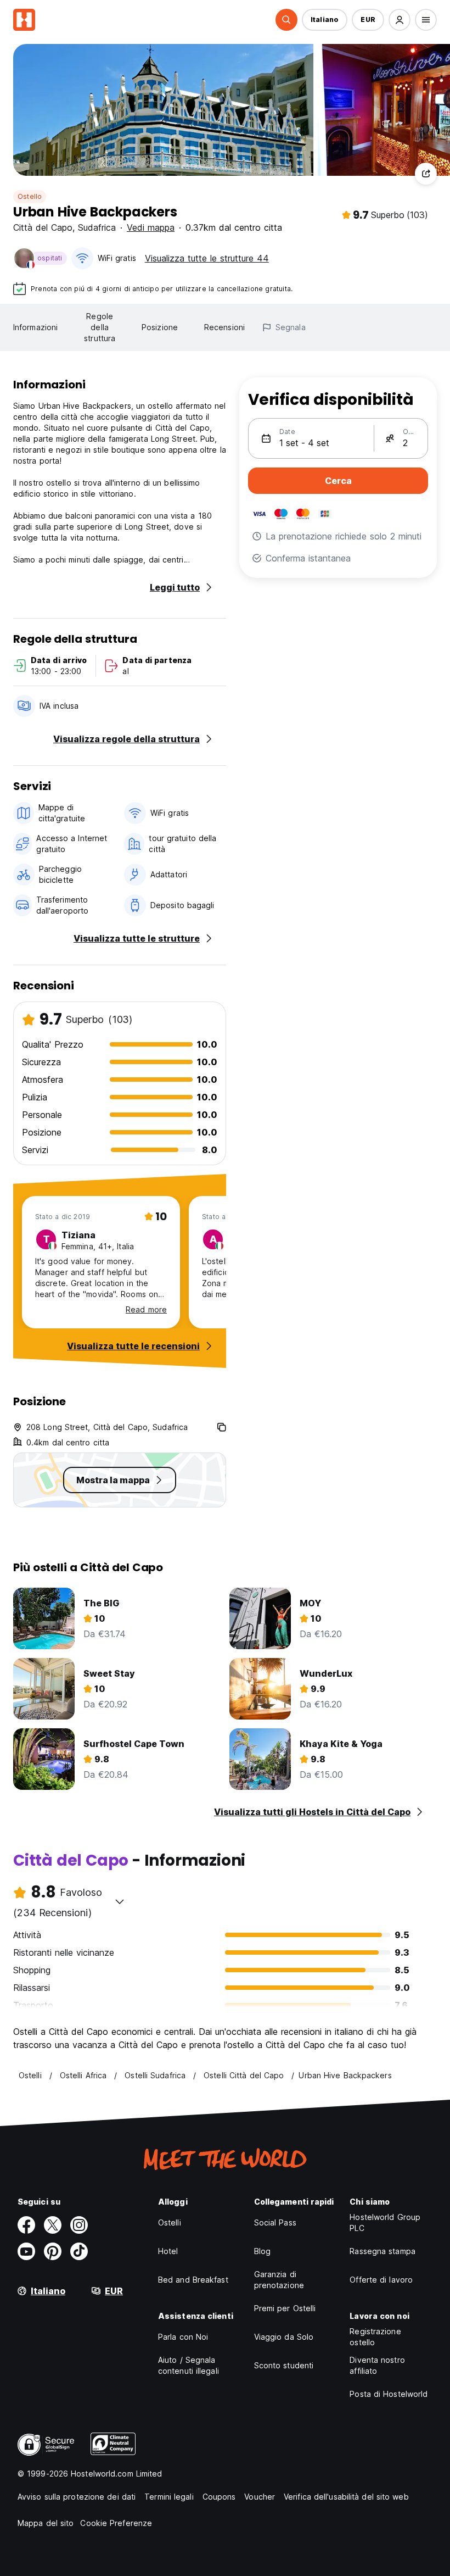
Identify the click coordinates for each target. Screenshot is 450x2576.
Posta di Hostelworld (389, 2394)
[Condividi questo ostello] (426, 174)
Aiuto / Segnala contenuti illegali (189, 2365)
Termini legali (169, 2497)
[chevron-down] (120, 1901)
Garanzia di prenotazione (279, 2280)
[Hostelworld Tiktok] (79, 2251)
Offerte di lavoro (381, 2280)
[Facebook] (26, 2225)
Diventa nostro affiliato (377, 2365)
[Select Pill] (286, 20)
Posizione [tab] (160, 327)
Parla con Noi (183, 2337)
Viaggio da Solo (284, 2337)
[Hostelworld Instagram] (79, 2225)
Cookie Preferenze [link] (116, 2523)
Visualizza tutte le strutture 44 (207, 258)
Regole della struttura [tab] (100, 327)
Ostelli (170, 2222)
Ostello (30, 196)
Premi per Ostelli (285, 2308)
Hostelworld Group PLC (385, 2222)
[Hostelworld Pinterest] (53, 2251)
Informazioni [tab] (35, 327)
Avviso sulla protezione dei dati (77, 2497)
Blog (262, 2251)
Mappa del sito (46, 2523)
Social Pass (275, 2222)
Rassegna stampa (383, 2251)
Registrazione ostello (375, 2337)
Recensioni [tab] (224, 327)
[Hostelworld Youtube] (26, 2251)
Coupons (219, 2497)
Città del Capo (43, 227)
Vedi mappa (151, 227)
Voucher (260, 2497)
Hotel (168, 2251)
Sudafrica (97, 227)
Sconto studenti (284, 2365)
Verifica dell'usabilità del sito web (346, 2497)
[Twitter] (53, 2225)
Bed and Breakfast (193, 2280)
